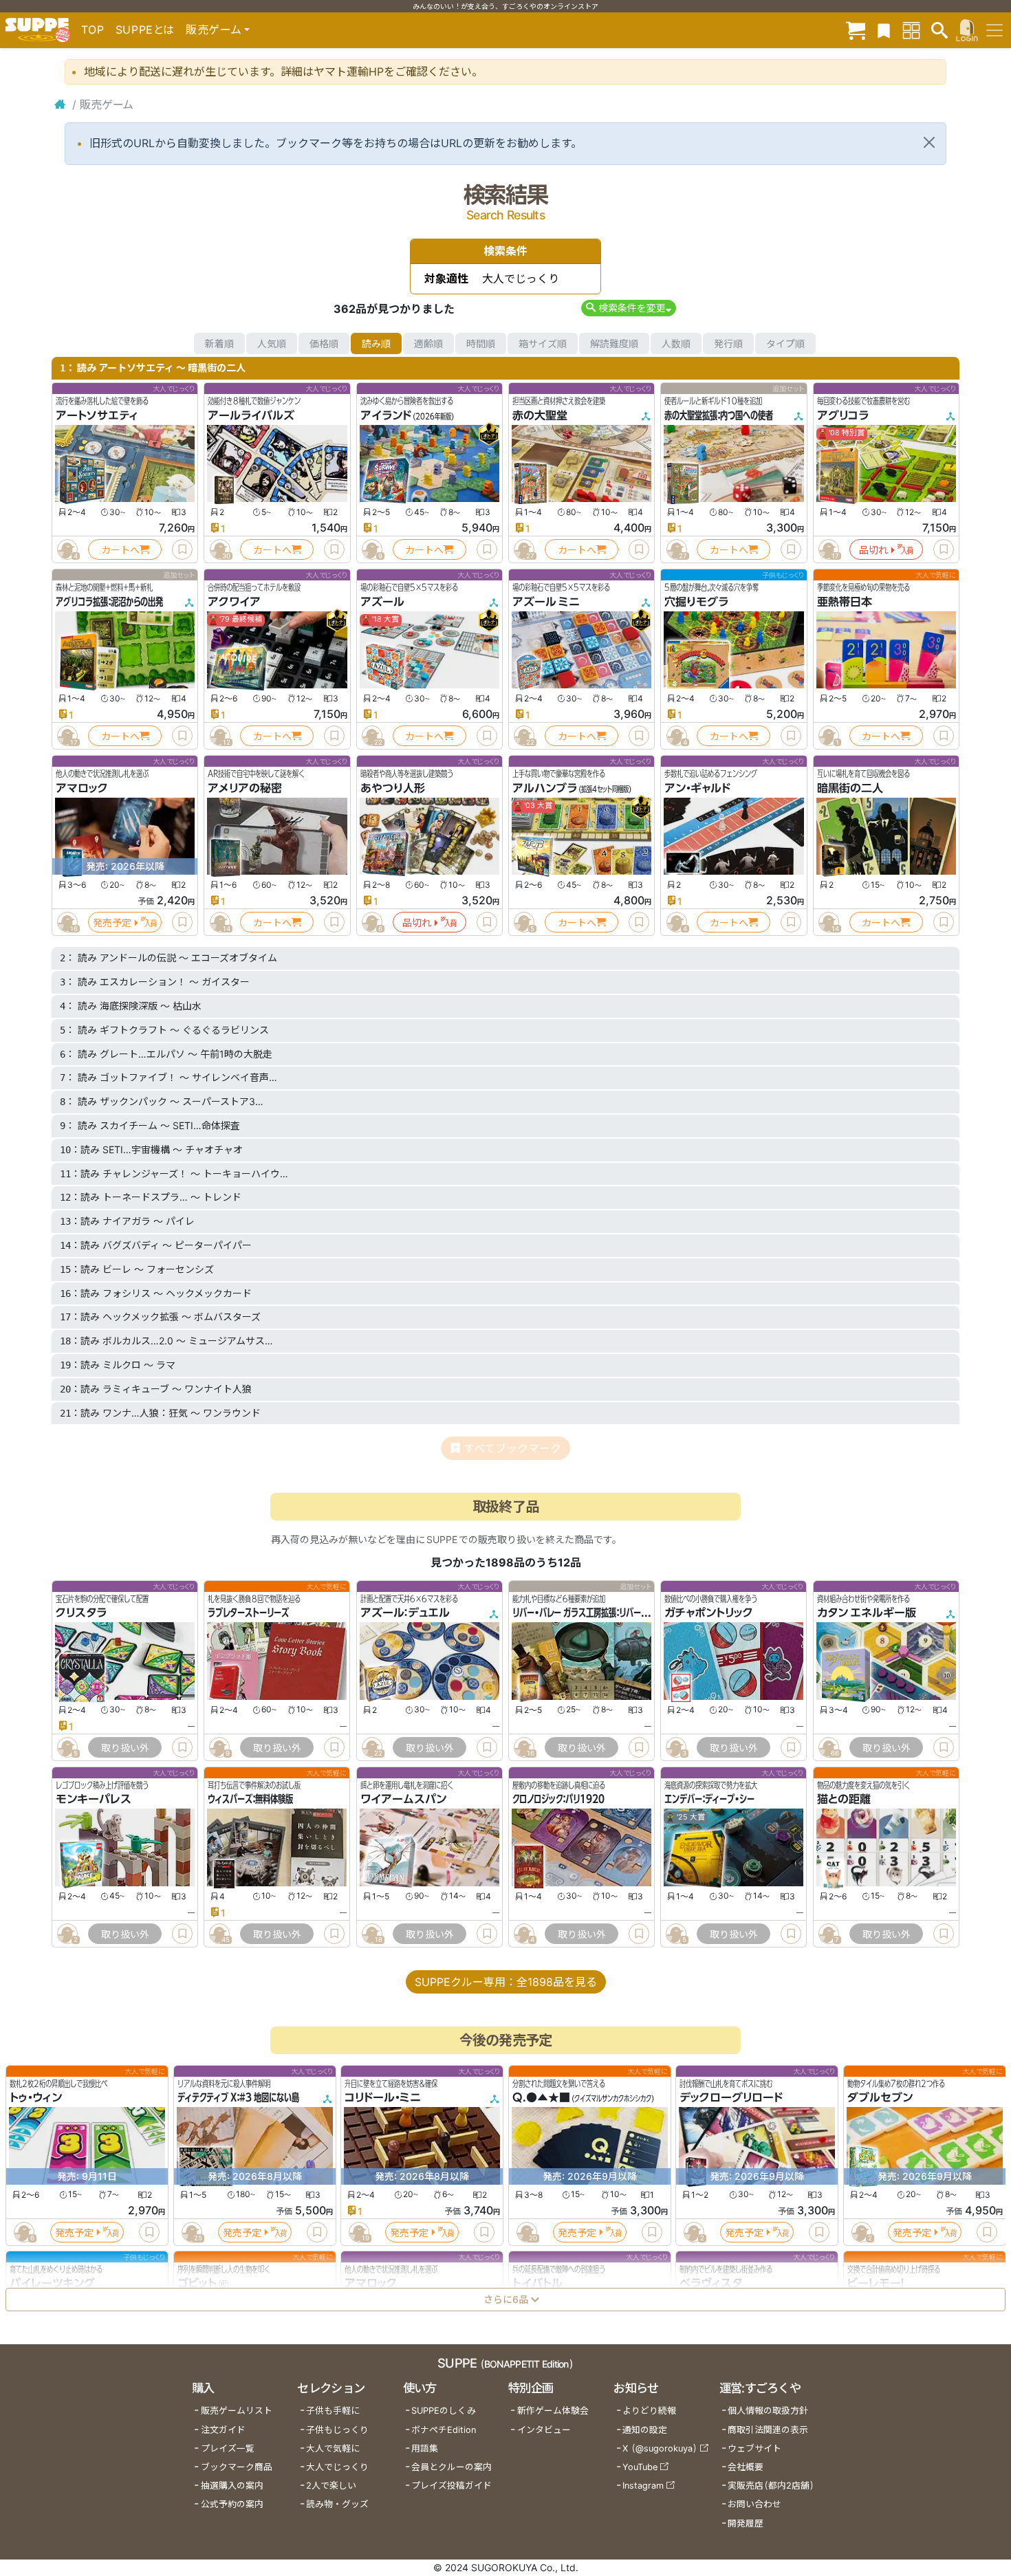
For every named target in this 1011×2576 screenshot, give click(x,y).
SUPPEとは (145, 30)
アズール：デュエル (405, 1613)
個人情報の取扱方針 (768, 2411)
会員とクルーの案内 (452, 2467)
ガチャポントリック (709, 1613)
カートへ (120, 550)
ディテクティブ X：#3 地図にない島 (238, 2097)
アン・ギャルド (697, 788)
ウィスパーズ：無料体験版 (250, 1800)
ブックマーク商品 (237, 2467)
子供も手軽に (333, 2411)
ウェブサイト (754, 2448)
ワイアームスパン (403, 1800)
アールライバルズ (251, 415)
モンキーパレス (94, 1800)
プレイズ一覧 (228, 2448)
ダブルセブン (880, 2097)
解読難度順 (614, 343)
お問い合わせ (754, 2504)
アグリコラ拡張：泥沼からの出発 (109, 602)
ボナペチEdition (444, 2430)
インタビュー (544, 2430)
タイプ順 (785, 343)
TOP (93, 30)
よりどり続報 (649, 2411)
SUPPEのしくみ (444, 2411)
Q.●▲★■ (541, 2097)
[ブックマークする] (182, 549)
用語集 (425, 2448)
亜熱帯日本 (845, 602)
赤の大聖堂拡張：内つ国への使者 (719, 415)
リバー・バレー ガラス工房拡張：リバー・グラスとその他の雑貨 (617, 1613)
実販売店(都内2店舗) (771, 2486)
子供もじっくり (337, 2430)
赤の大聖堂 (540, 415)
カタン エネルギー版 (867, 1613)
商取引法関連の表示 (768, 2430)
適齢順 (428, 343)
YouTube (640, 2467)
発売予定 (112, 923)
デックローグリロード (731, 2097)
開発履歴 (746, 2523)
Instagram (643, 2486)
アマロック (82, 788)
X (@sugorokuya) (660, 2448)
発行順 (728, 343)
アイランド (386, 415)
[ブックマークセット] (884, 30)
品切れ (873, 550)
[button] (628, 308)
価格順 (324, 343)
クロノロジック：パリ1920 (558, 1800)
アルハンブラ (545, 788)
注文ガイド (223, 2430)
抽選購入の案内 (232, 2486)
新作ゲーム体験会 (553, 2411)
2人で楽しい (331, 2486)
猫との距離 (844, 1800)
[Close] (929, 142)
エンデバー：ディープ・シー (709, 1800)
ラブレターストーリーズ (248, 1613)
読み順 (376, 343)
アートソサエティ (97, 415)
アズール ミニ (546, 602)
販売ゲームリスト (237, 2411)
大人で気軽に (333, 2448)
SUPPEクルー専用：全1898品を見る (506, 1982)
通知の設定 (645, 2430)
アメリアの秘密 (245, 788)
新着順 (219, 343)
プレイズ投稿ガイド (452, 2486)
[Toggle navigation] (994, 30)
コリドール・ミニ (383, 2097)
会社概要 (746, 2467)
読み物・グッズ (337, 2504)
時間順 (481, 343)
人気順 (272, 343)
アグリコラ (843, 415)
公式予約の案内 (232, 2504)
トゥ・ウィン (36, 2097)
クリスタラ (81, 1613)
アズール (382, 602)
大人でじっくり (337, 2467)
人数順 (676, 343)
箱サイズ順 (543, 343)
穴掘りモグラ (696, 602)
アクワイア (234, 602)
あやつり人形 (393, 788)
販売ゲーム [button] (214, 30)
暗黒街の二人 (850, 788)
